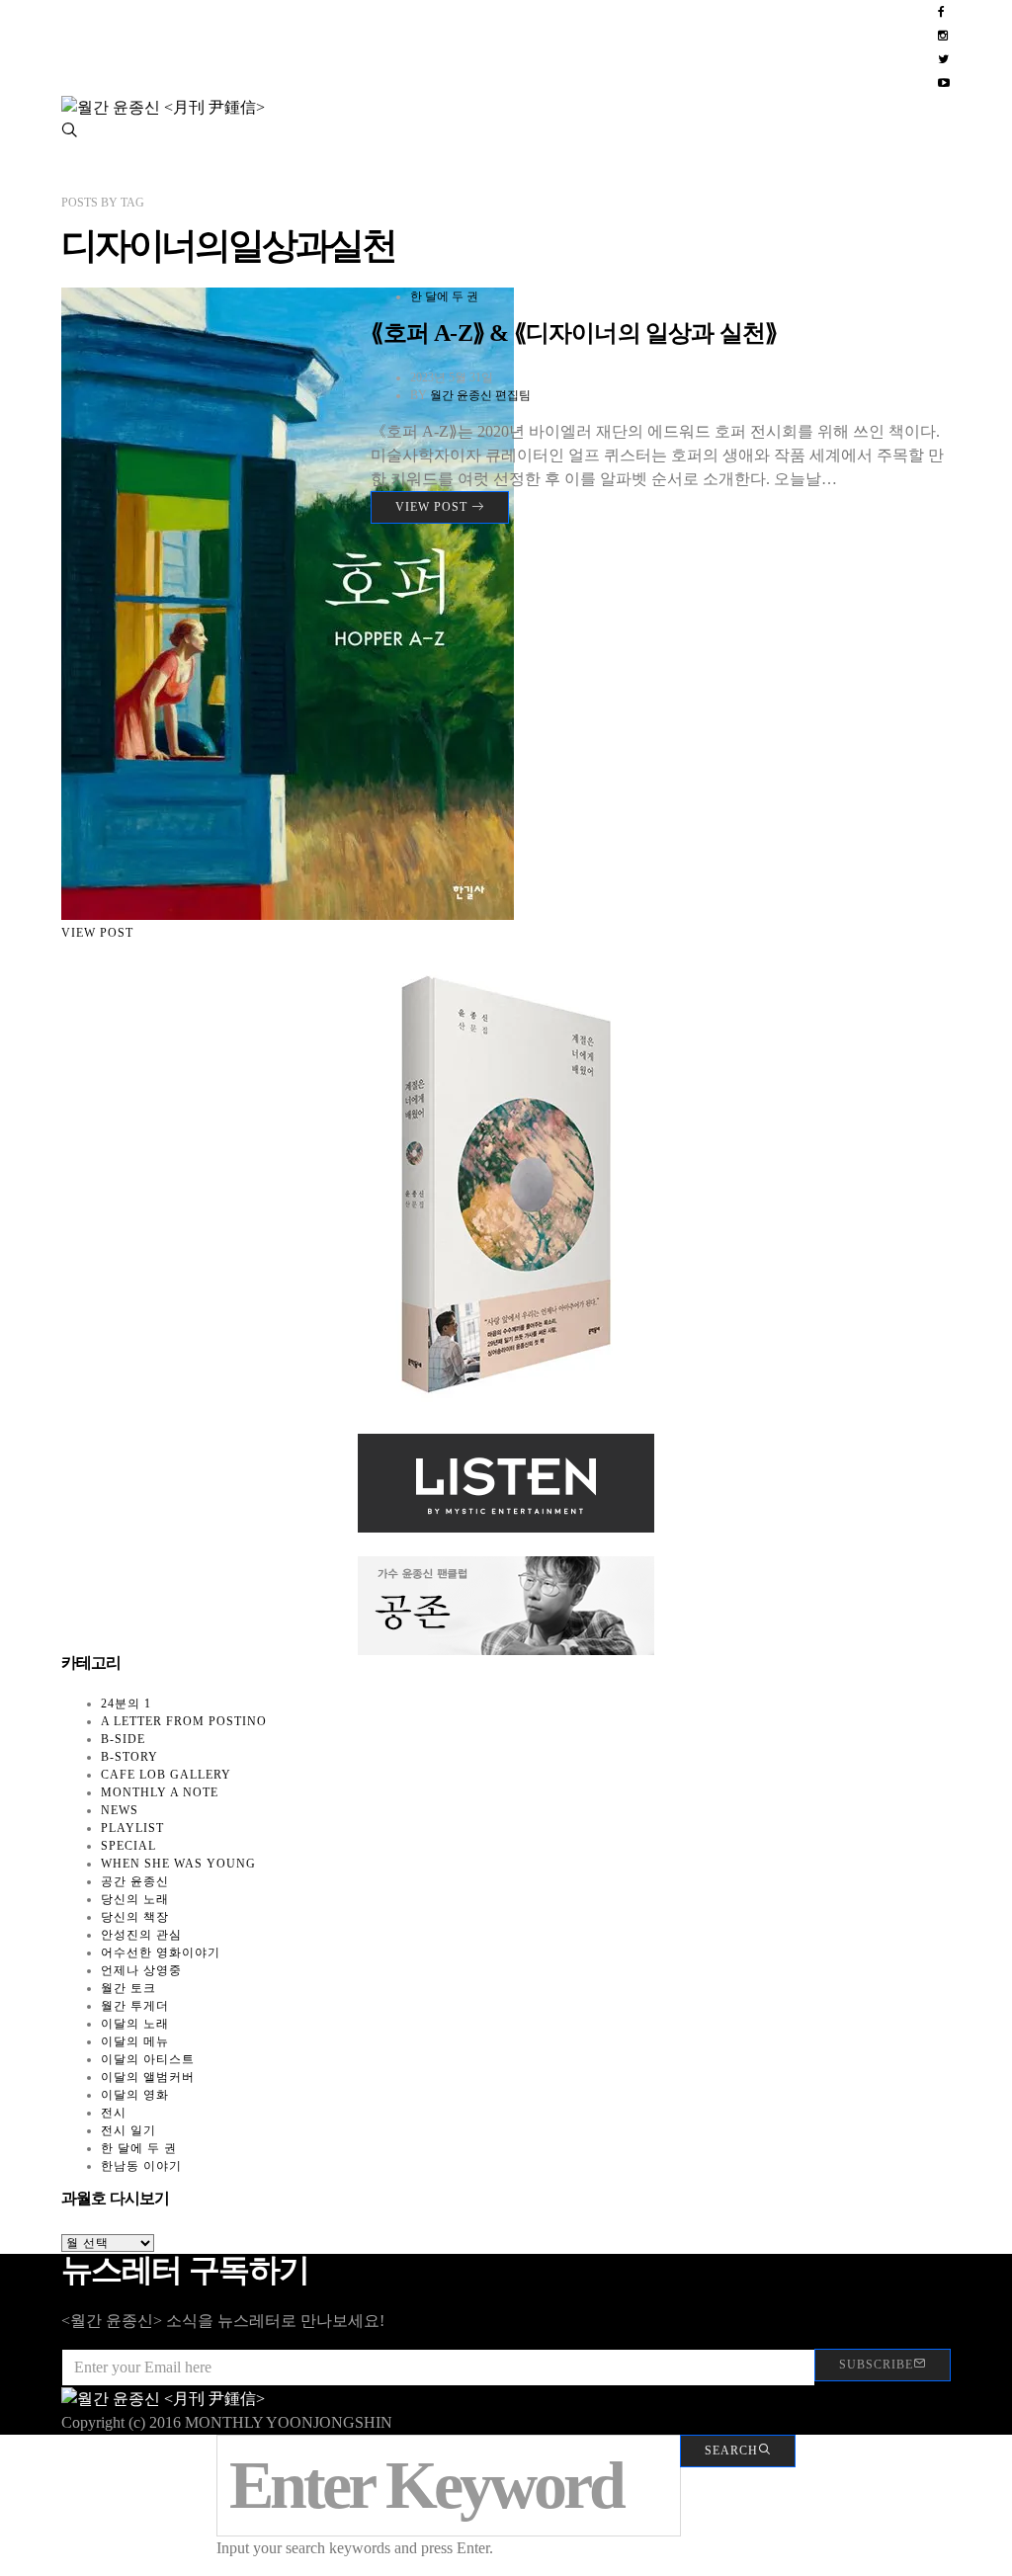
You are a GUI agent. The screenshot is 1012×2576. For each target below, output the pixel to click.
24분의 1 (126, 1703)
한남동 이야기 (141, 2166)
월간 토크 (128, 1988)
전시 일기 (128, 2130)
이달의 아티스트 (148, 2059)
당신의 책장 (135, 1917)
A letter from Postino (184, 1721)
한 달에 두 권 (444, 296)
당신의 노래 (135, 1899)
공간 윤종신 (135, 1881)
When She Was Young (178, 1864)
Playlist (132, 1828)
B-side (123, 1739)
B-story (129, 1757)
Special (128, 1846)
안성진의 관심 (141, 1935)
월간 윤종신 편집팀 (480, 395)
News (120, 1810)
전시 (114, 2113)
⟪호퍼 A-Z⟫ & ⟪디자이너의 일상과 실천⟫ (574, 333)
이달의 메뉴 (135, 2041)
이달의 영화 (135, 2095)
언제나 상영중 (141, 1970)
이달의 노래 (135, 2024)
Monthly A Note (160, 1792)
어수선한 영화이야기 (161, 1953)
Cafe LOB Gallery (166, 1775)
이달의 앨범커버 (148, 2077)
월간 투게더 (135, 2006)
